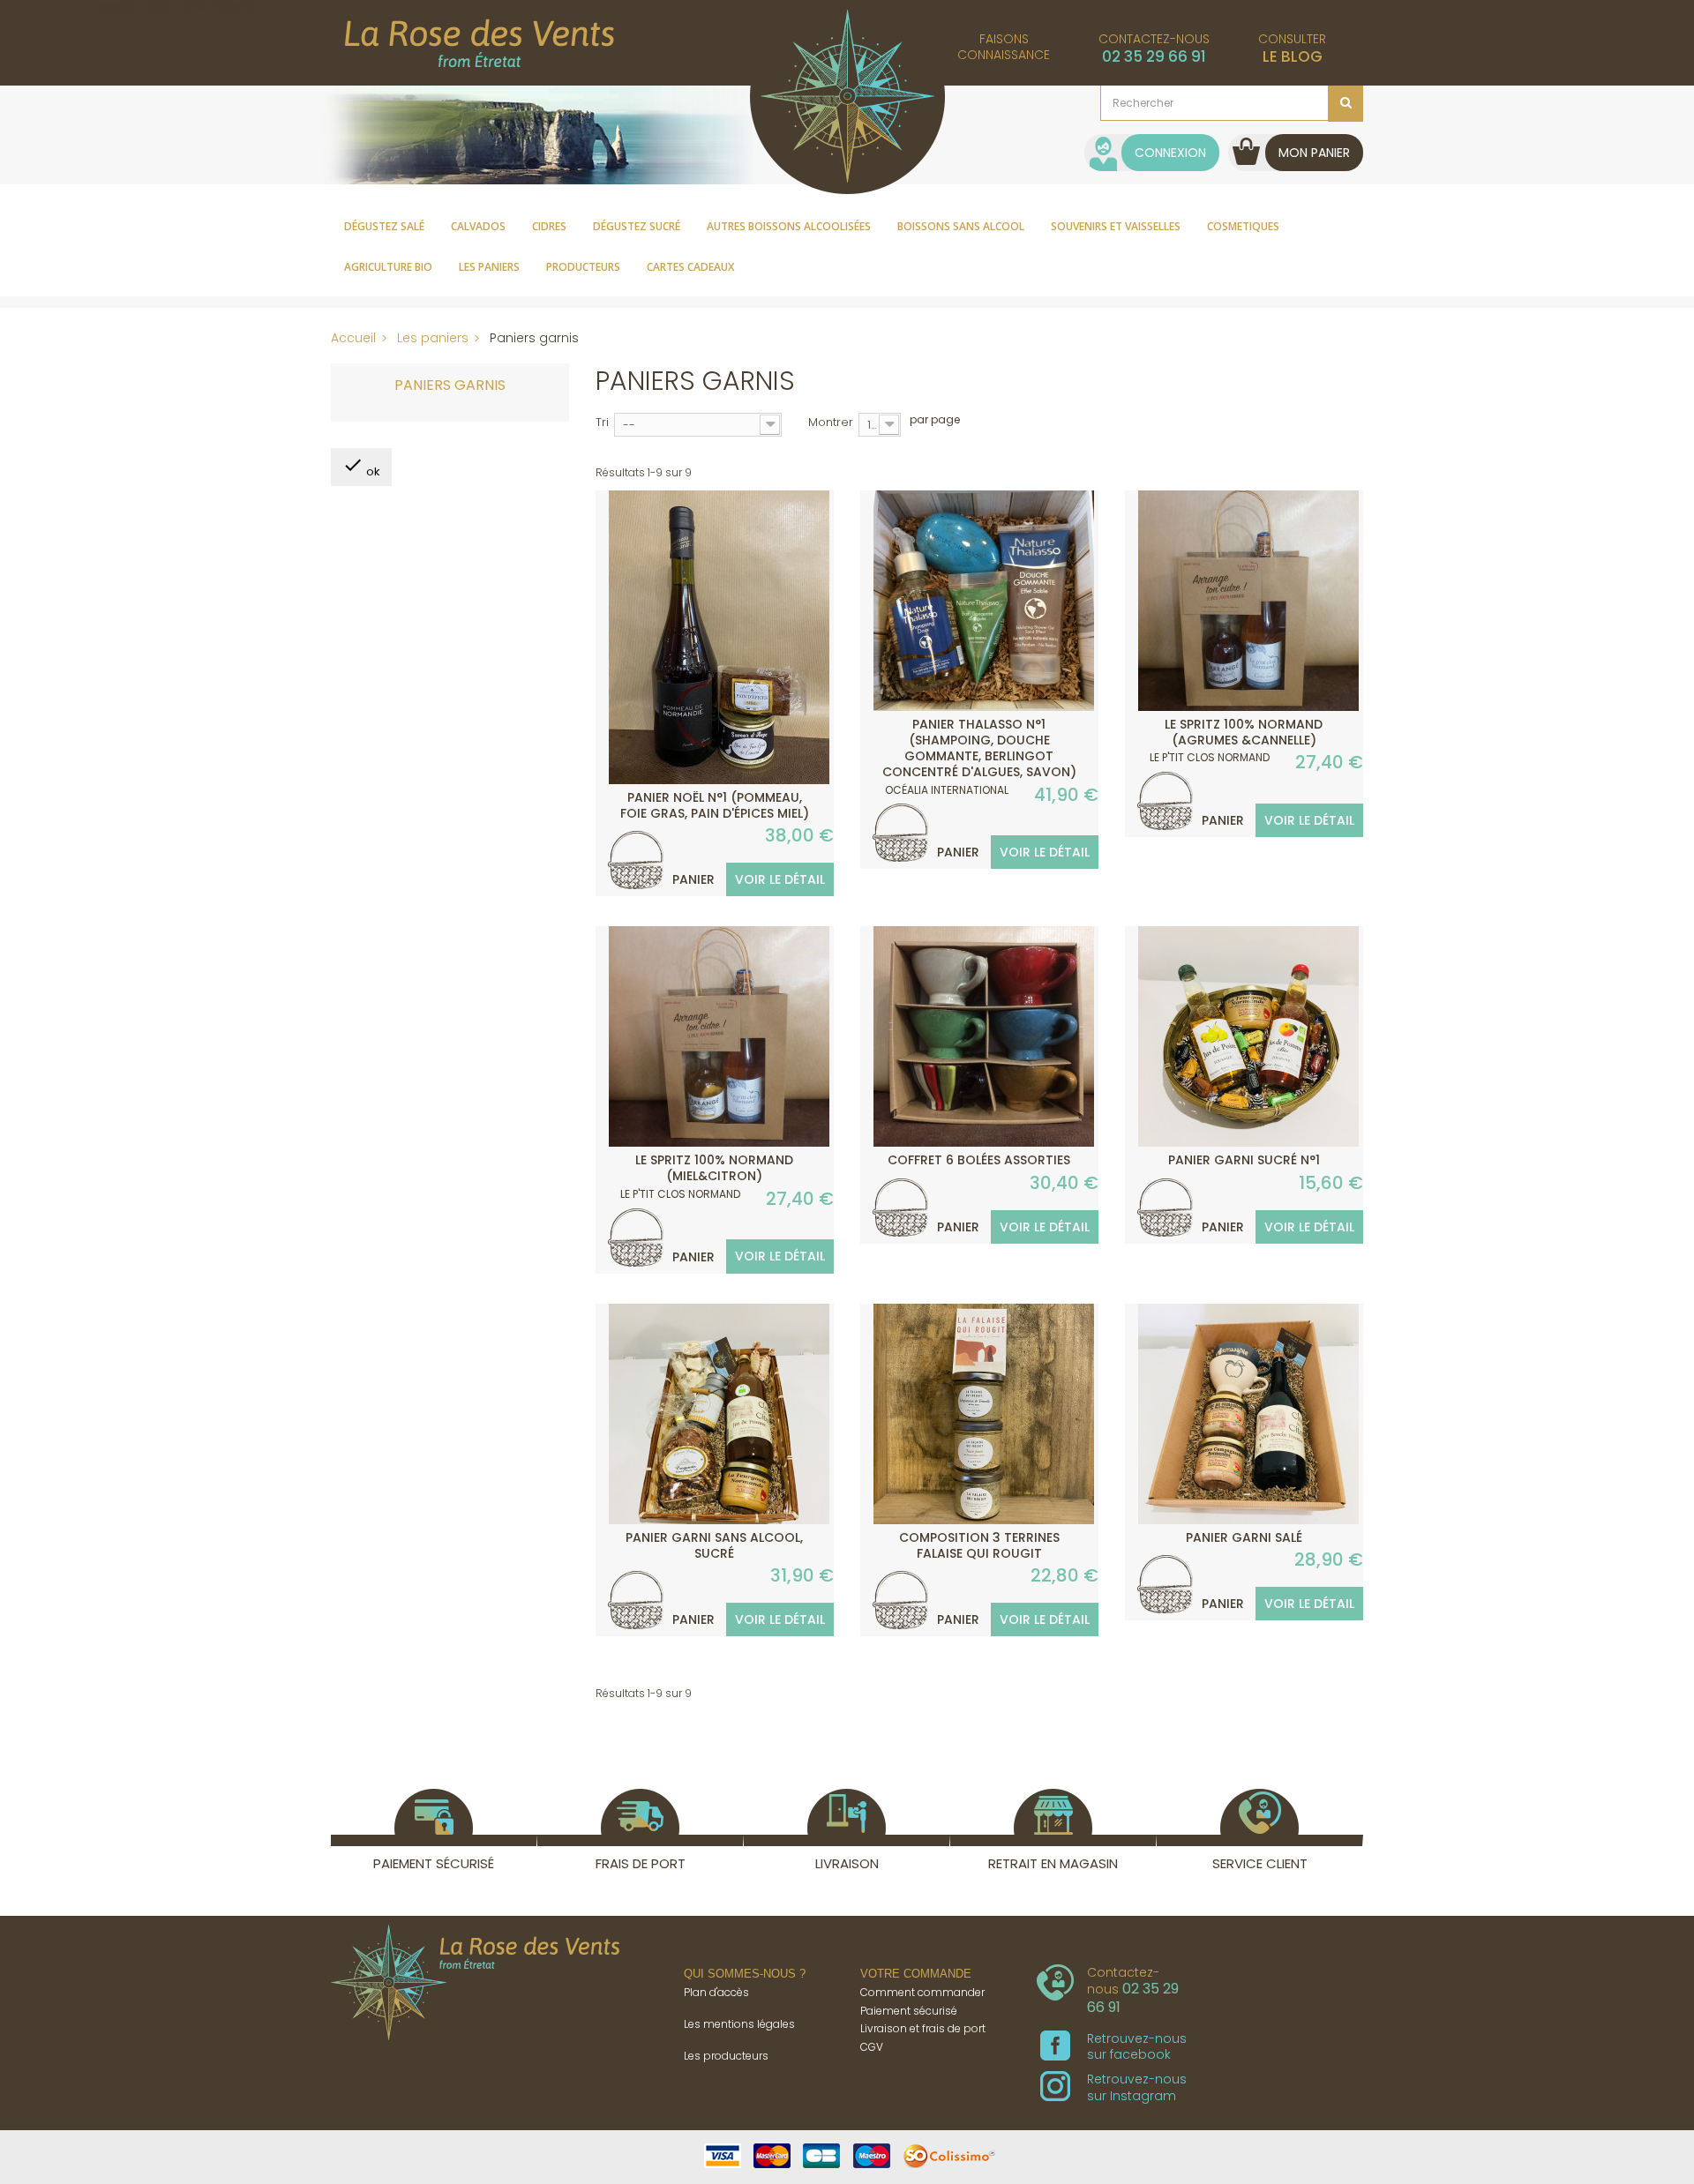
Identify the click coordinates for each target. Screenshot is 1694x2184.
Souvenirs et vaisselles (1116, 226)
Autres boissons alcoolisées (789, 226)
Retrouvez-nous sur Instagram (1137, 2087)
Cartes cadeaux (690, 267)
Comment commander (922, 1992)
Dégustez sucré (637, 226)
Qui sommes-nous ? (745, 1974)
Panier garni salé (1244, 1537)
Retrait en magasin (1053, 1863)
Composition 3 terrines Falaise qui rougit (979, 1545)
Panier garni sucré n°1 (1244, 1160)
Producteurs (583, 267)
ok (361, 467)
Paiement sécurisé (434, 1863)
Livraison (847, 1863)
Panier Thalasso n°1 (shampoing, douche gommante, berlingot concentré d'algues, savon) (979, 748)
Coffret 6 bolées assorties (979, 1160)
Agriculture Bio (388, 267)
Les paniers (489, 267)
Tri (602, 422)
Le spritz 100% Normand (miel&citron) (714, 1168)
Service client (1260, 1863)
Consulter (1292, 49)
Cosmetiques (1243, 226)
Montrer (831, 422)
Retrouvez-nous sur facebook (1137, 2046)
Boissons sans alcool (961, 226)
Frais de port (641, 1863)
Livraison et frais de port (923, 2028)
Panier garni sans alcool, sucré (714, 1545)
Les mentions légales (739, 2024)
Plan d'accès (716, 1992)
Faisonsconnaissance (1004, 47)
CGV (872, 2047)
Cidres (549, 226)
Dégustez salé (384, 226)
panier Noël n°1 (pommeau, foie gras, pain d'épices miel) (715, 805)
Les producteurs (726, 2056)
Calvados (478, 226)
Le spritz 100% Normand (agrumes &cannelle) (1244, 732)
